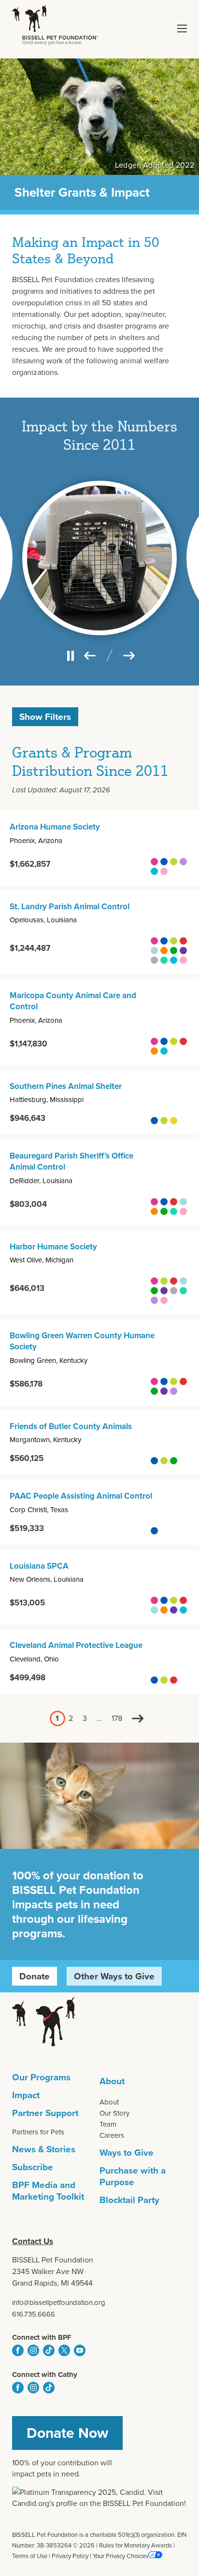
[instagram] (33, 2350)
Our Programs (41, 2077)
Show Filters (45, 717)
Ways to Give (127, 2153)
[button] (182, 29)
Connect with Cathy (45, 2375)
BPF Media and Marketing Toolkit (48, 2191)
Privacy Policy (70, 2556)
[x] (64, 2350)
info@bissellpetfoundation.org (59, 2303)
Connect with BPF (42, 2337)
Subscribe (33, 2167)
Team (108, 2124)
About (112, 2081)
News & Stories (44, 2149)
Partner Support (45, 2113)
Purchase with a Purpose (133, 2176)
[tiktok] (49, 2350)
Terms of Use (30, 2556)
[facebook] (18, 2350)
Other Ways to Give (114, 1976)
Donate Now (67, 2433)
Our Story (114, 2113)
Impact (26, 2095)
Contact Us (33, 2241)
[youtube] (80, 2350)
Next (138, 1718)
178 (117, 1718)
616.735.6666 (34, 2314)
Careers (112, 2135)
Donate (35, 1976)
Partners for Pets (38, 2132)
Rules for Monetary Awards (135, 2545)
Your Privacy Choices (121, 2556)
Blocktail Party (129, 2200)
